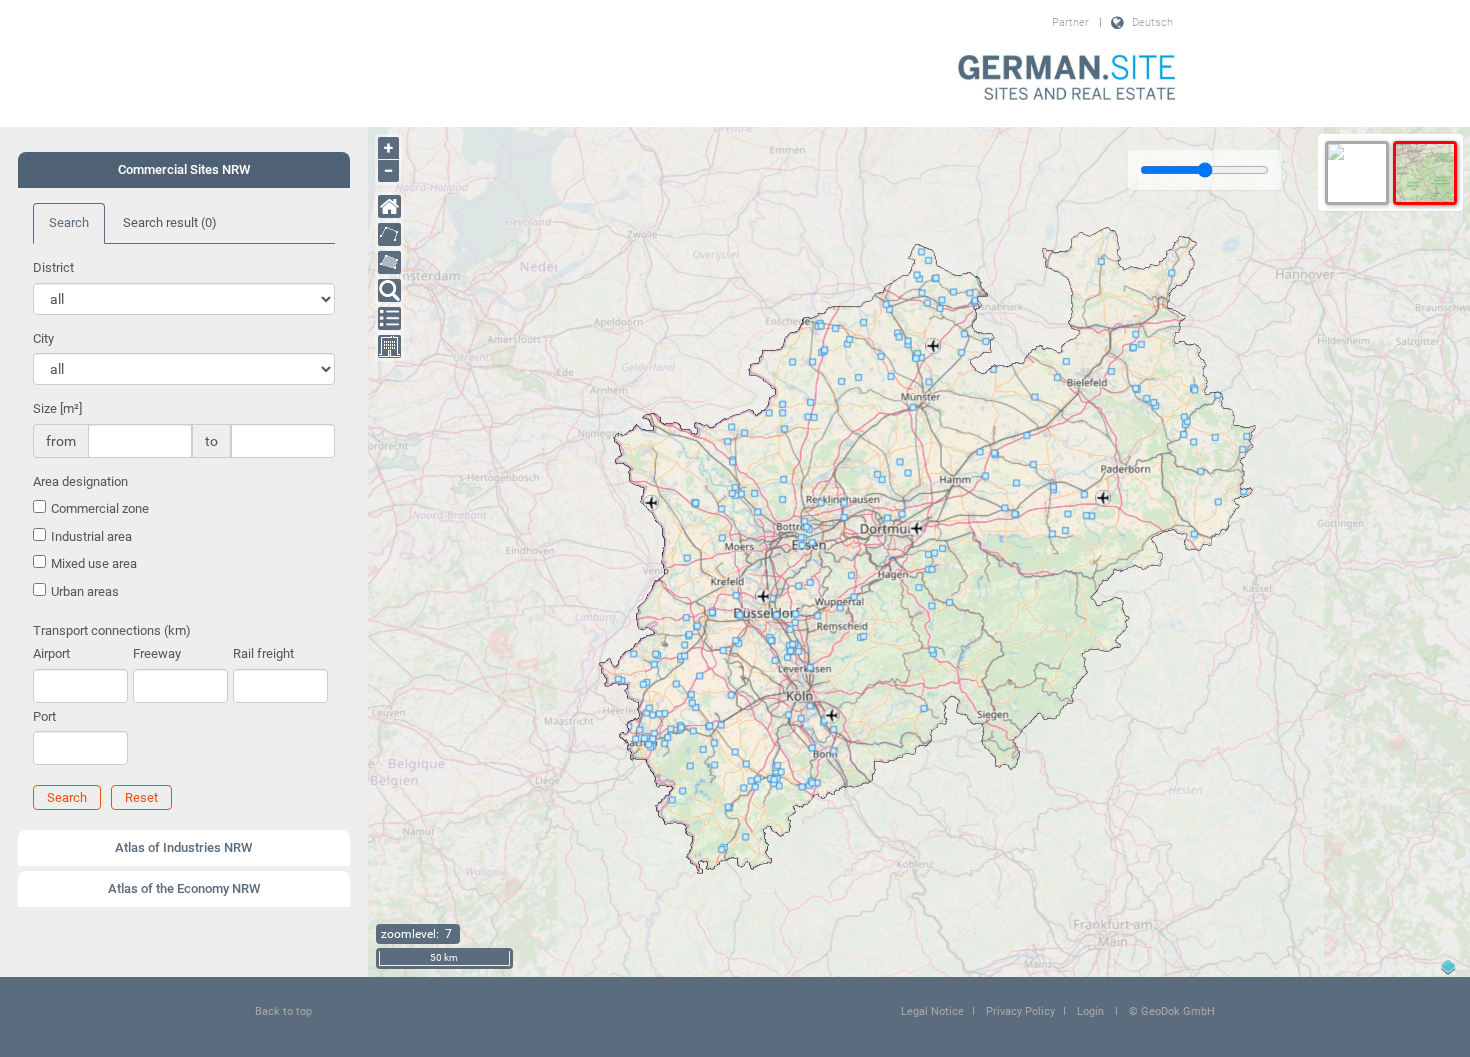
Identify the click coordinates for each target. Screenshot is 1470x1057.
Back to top (283, 1011)
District (53, 267)
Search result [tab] (170, 222)
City (43, 338)
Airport (51, 653)
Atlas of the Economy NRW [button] (184, 888)
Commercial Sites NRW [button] (184, 169)
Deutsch (1152, 22)
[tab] (184, 170)
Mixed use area (94, 563)
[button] (67, 797)
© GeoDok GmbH (1172, 1011)
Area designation (80, 481)
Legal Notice (932, 1011)
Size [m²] (57, 408)
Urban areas (85, 591)
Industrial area (91, 536)
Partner (1070, 22)
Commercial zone (100, 508)
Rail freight (263, 653)
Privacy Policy (1020, 1011)
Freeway (157, 653)
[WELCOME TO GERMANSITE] (1067, 79)
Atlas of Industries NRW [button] (183, 847)
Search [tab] (69, 222)
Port (44, 716)
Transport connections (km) (112, 630)
